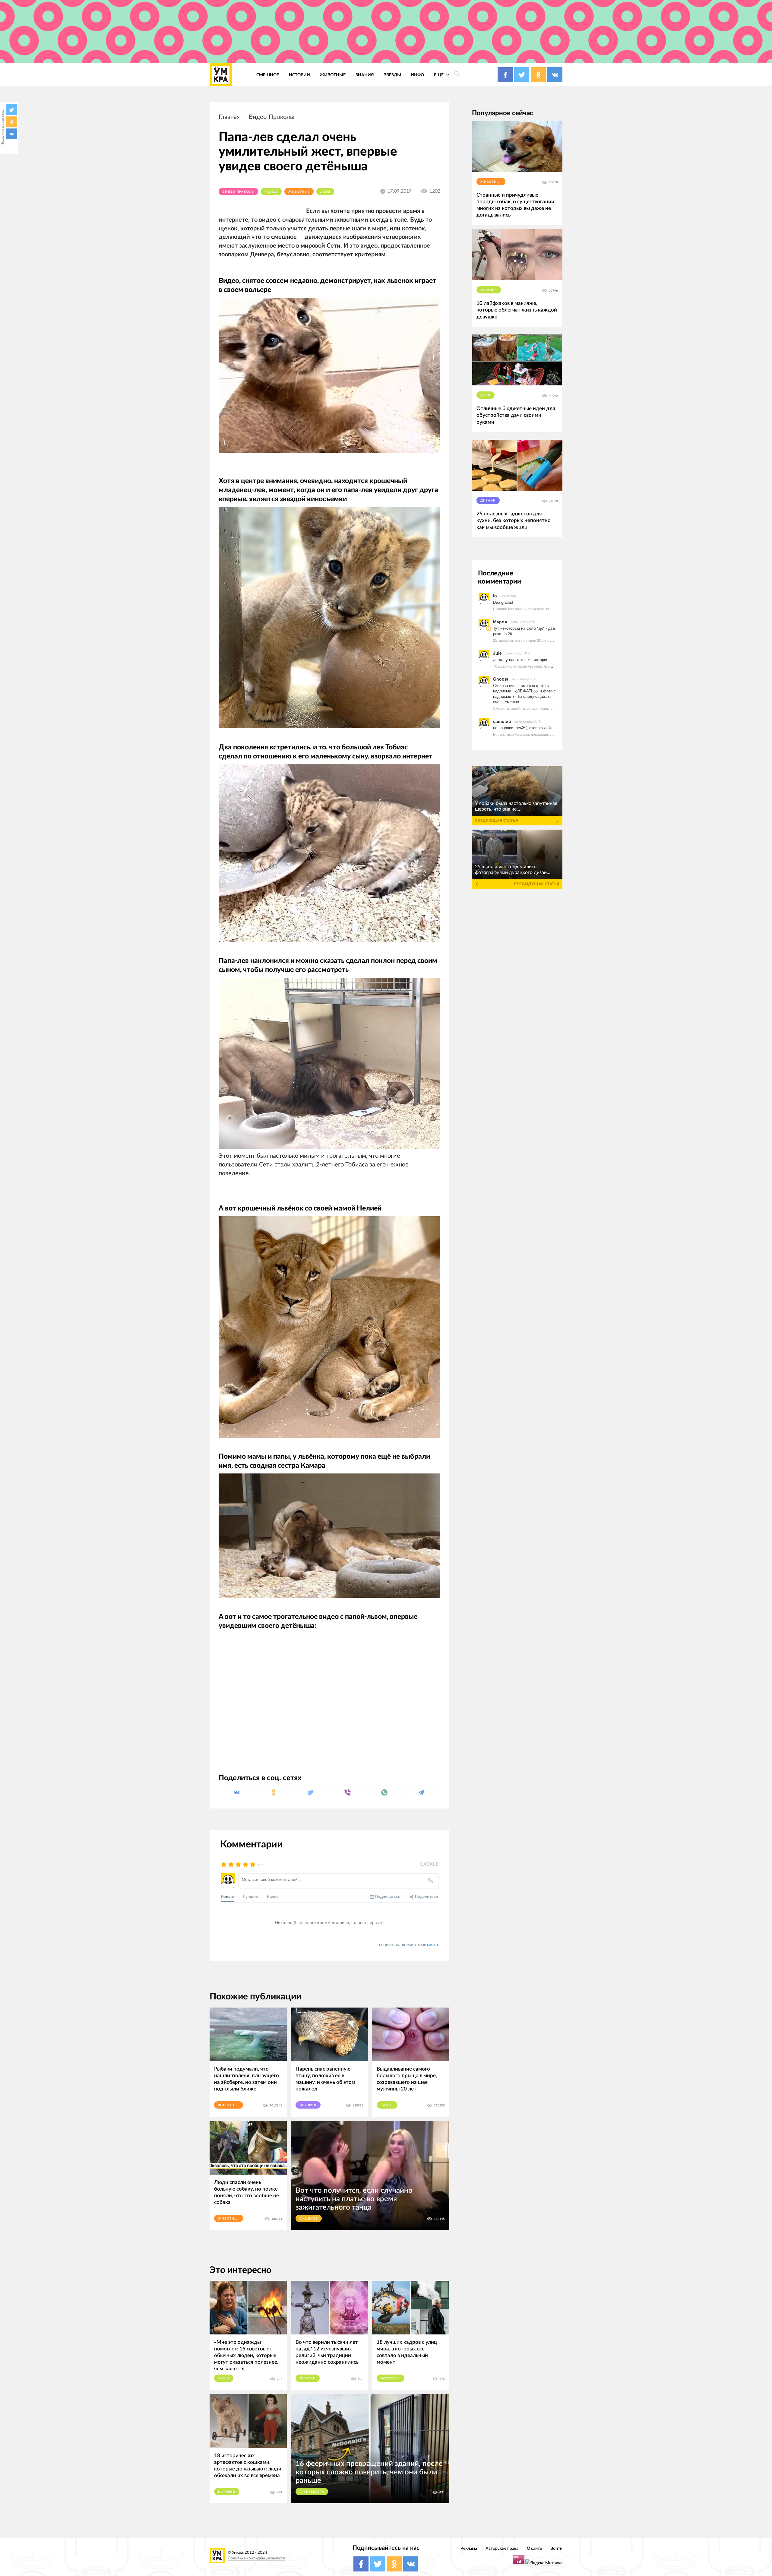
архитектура (312, 2492)
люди (224, 2378)
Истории (299, 75)
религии (308, 2378)
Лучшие (250, 1896)
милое (271, 192)
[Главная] (221, 75)
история (227, 2492)
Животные (333, 75)
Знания (365, 75)
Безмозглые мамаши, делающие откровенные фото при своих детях (552, 734)
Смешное (268, 75)
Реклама (469, 2548)
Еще (439, 75)
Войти (556, 2548)
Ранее (273, 1896)
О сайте (534, 2548)
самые (387, 2105)
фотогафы (391, 2378)
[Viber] (347, 1792)
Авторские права (502, 2548)
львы (325, 192)
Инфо (417, 75)
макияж (489, 290)
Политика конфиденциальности (256, 2558)
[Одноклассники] (11, 122)
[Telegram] (421, 1792)
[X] (11, 110)
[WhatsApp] (384, 1792)
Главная (229, 117)
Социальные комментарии (409, 1945)
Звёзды (392, 75)
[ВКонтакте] (11, 134)
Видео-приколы (272, 117)
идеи (486, 395)
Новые (227, 1896)
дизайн (488, 501)
